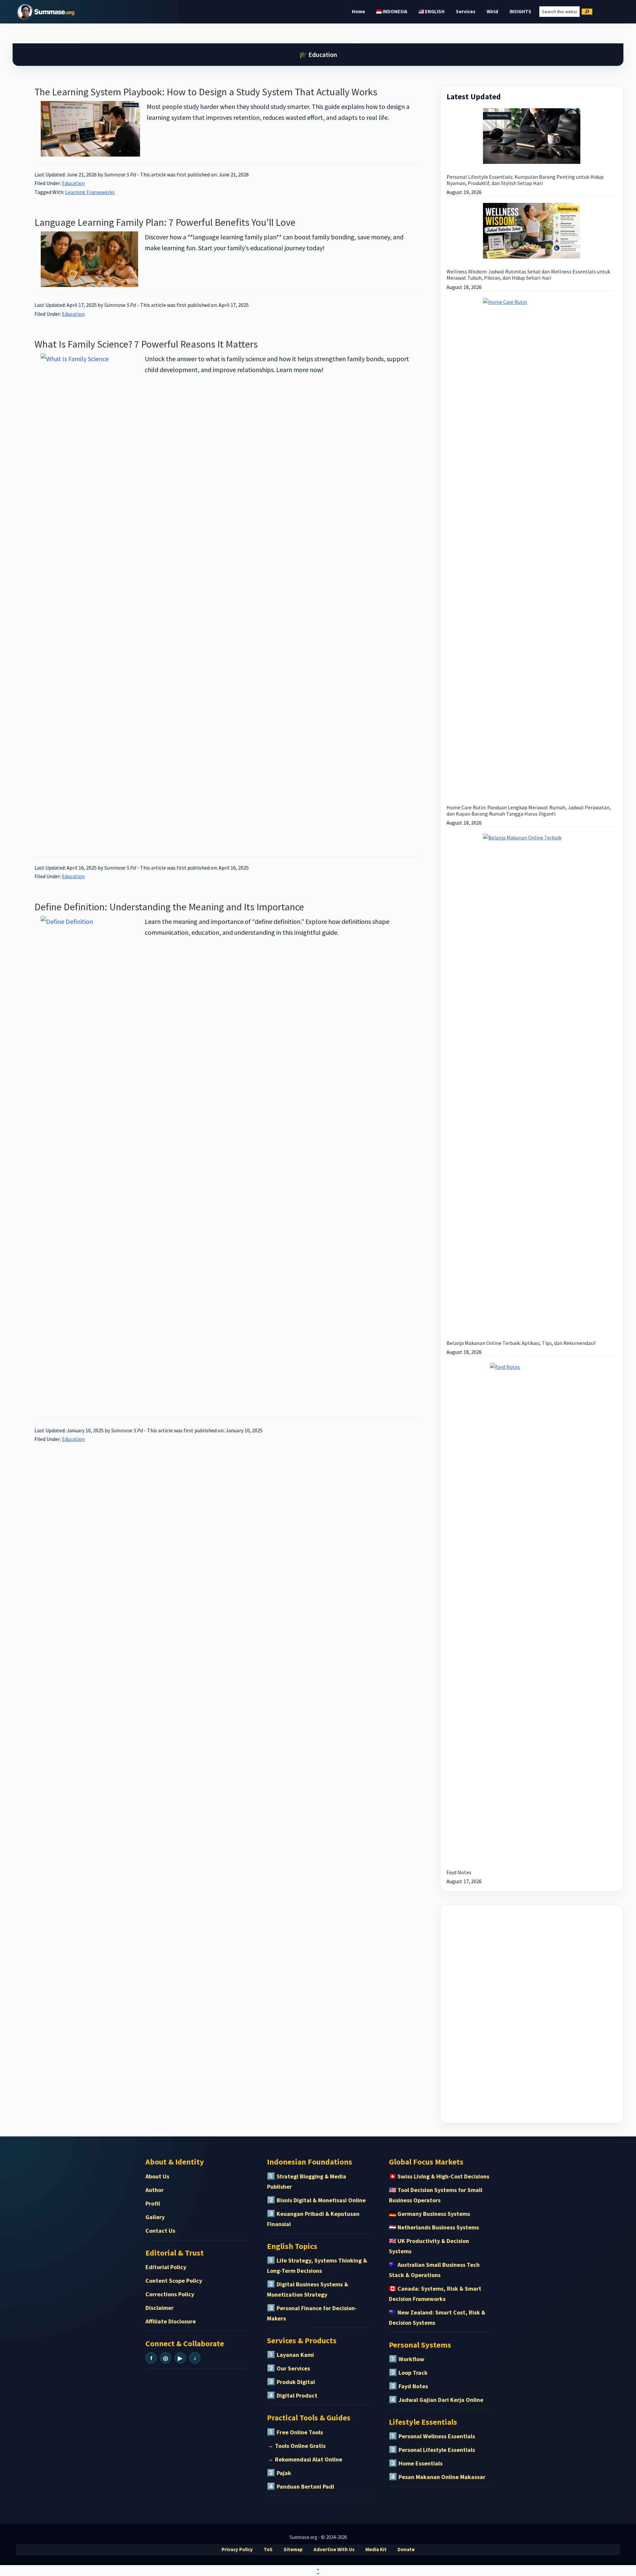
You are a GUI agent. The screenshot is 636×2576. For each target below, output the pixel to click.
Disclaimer (159, 2308)
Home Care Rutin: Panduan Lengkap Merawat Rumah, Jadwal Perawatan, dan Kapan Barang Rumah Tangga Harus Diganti (529, 811)
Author (155, 2190)
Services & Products (302, 2340)
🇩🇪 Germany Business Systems (429, 2214)
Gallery (155, 2217)
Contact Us (160, 2231)
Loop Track (413, 2373)
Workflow (411, 2359)
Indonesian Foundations (310, 2162)
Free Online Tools (300, 2432)
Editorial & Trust (175, 2253)
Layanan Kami (295, 2355)
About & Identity (175, 2162)
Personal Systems (420, 2345)
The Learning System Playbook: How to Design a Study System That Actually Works (206, 92)
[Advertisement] (532, 2013)
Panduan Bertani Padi (305, 2486)
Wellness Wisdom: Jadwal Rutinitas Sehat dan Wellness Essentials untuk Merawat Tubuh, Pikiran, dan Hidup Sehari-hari (528, 275)
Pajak (284, 2473)
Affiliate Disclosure (171, 2321)
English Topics (292, 2246)
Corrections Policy (170, 2294)
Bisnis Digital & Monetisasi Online (321, 2200)
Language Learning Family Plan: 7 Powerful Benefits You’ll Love (165, 222)
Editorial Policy (166, 2267)
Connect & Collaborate (185, 2343)
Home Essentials (421, 2463)
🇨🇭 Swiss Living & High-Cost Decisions (439, 2176)
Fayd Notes (459, 1872)
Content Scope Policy (174, 2281)
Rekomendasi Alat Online (309, 2459)
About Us (157, 2176)
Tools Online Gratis (300, 2446)
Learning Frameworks (90, 192)
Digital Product (297, 2395)
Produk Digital (296, 2382)
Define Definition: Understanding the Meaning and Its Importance (169, 907)
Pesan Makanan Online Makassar (442, 2477)
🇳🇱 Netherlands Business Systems (434, 2227)
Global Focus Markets (426, 2162)
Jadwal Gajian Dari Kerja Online (441, 2400)
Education (73, 183)
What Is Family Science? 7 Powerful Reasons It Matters (146, 344)
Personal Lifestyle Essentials (437, 2450)
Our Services (293, 2368)
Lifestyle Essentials (423, 2422)
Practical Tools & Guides (309, 2418)
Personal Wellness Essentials (437, 2436)
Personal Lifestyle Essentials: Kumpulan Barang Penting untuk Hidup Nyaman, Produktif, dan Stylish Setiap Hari (525, 180)
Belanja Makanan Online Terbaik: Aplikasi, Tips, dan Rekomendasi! (521, 1343)
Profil (153, 2203)
